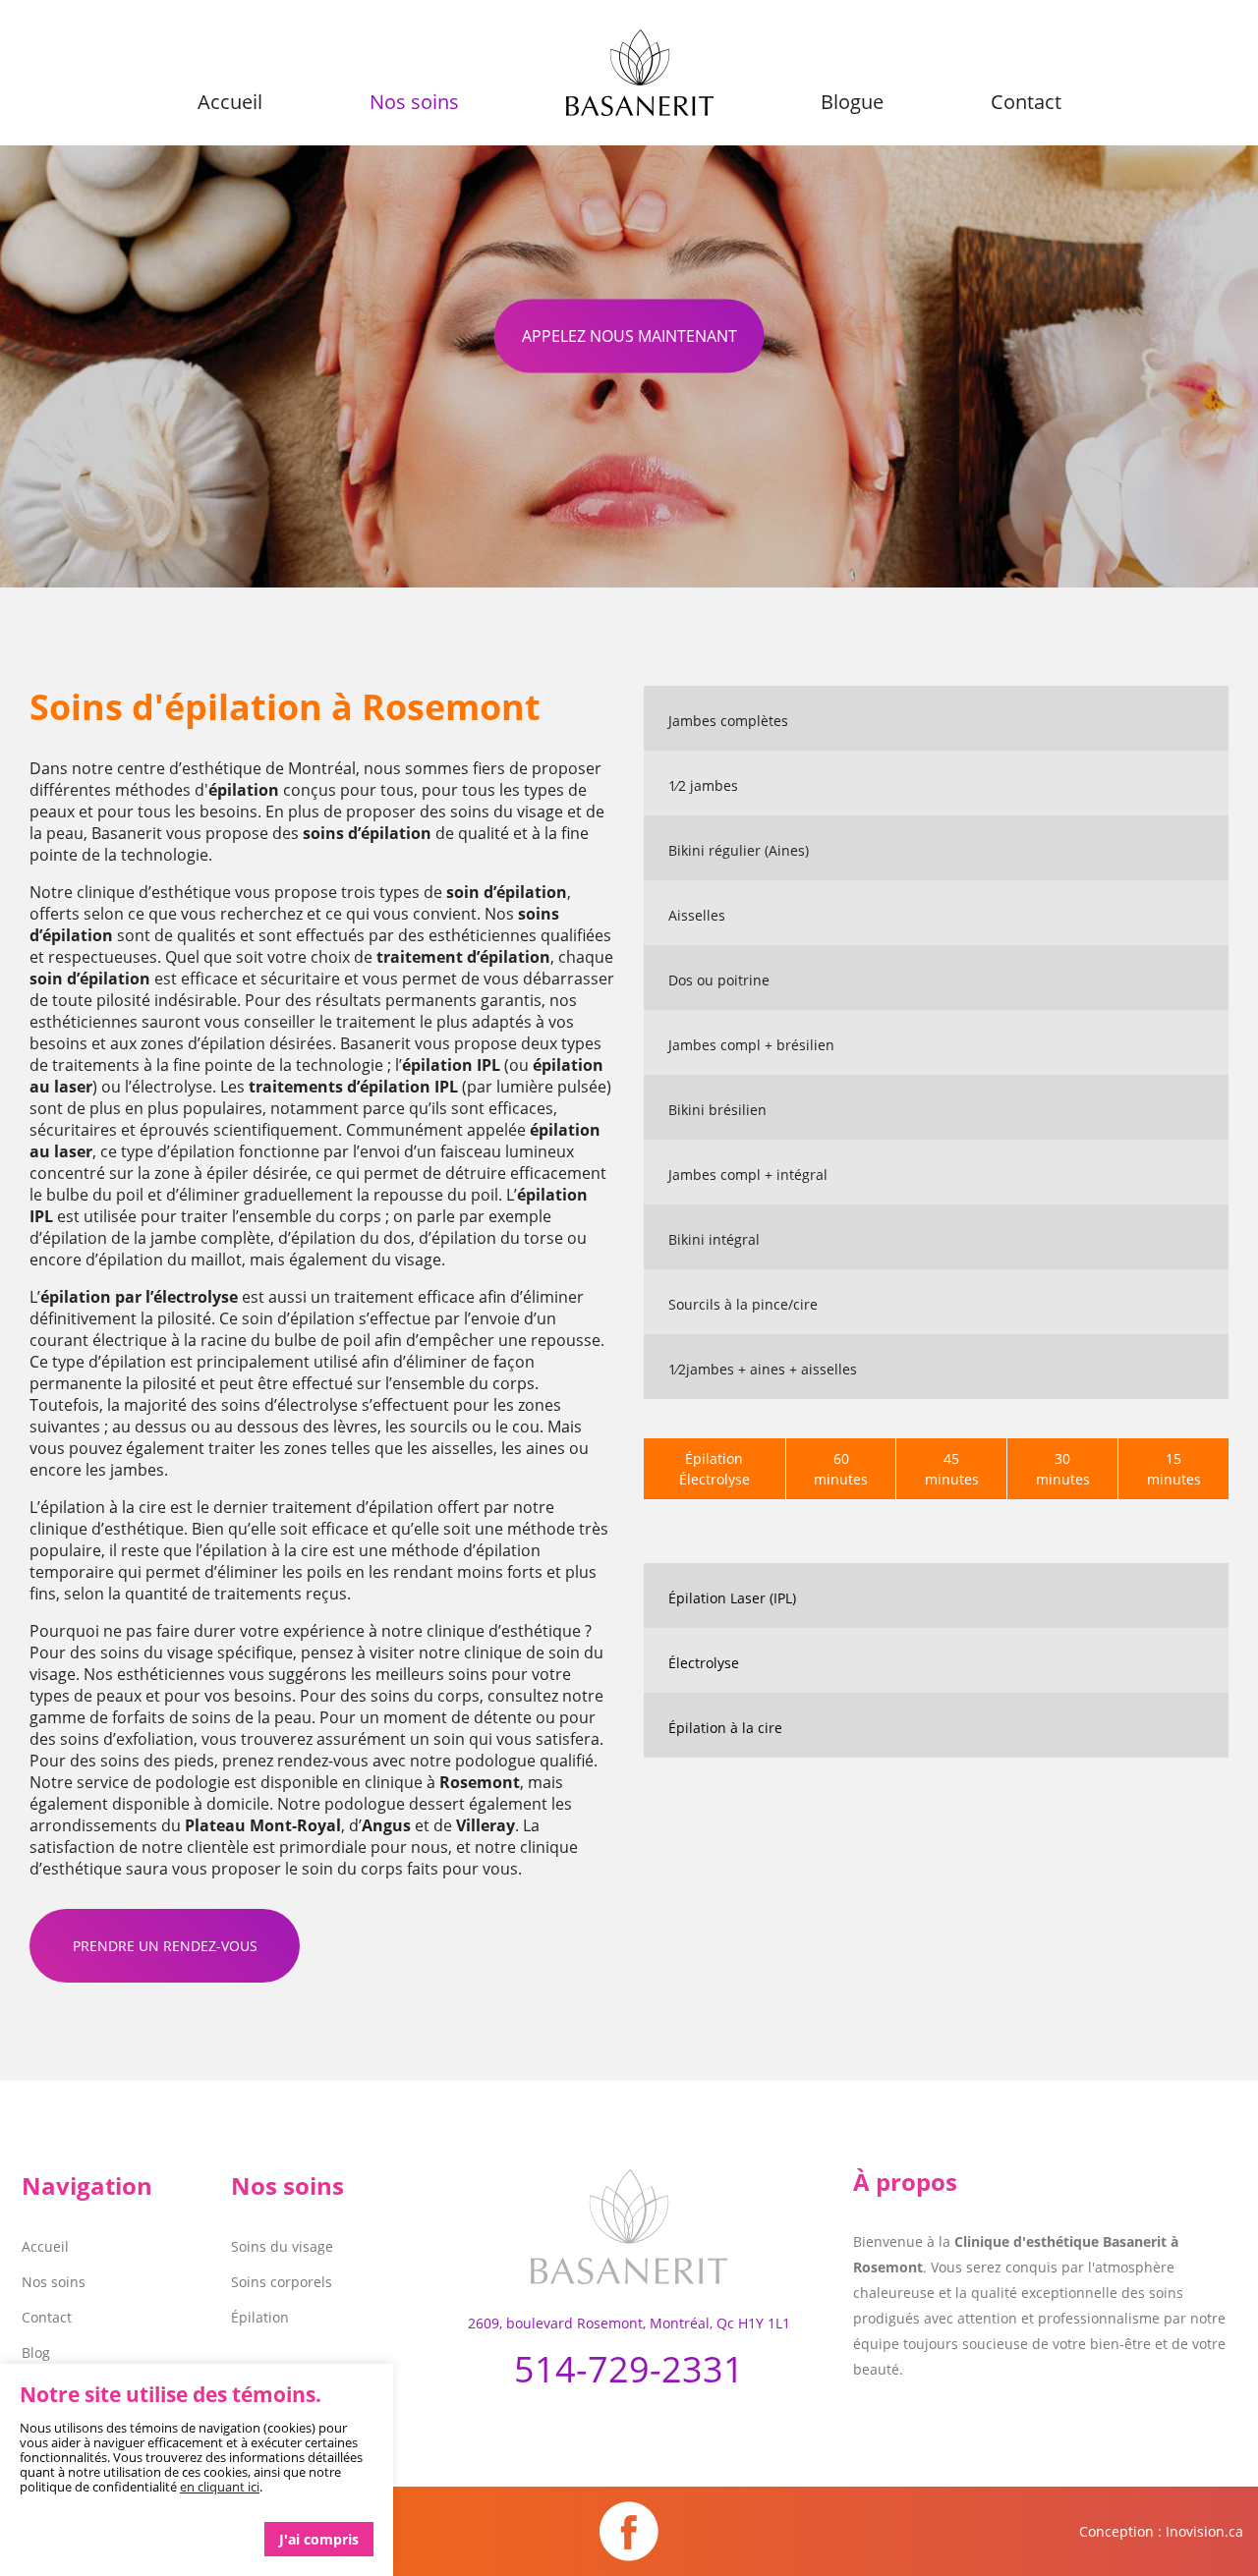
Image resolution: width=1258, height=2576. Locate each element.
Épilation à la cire (725, 1728)
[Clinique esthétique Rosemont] (629, 2240)
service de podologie (153, 1782)
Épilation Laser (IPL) (732, 1598)
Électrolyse (704, 1663)
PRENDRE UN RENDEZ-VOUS (165, 1946)
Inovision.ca (1204, 2531)
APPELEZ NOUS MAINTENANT (629, 335)
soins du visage (507, 812)
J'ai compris (319, 2539)
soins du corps (425, 1696)
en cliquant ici (220, 2487)
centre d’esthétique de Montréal (236, 768)
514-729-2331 (629, 2369)
